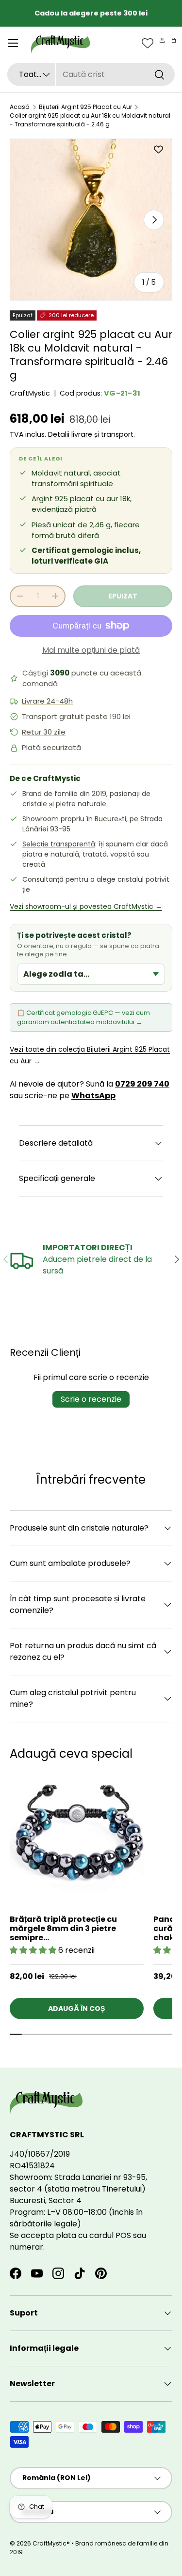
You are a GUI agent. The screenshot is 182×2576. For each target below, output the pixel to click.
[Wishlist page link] (148, 43)
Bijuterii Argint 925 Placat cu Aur (85, 107)
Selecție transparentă (59, 844)
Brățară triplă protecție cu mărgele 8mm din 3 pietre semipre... (63, 1928)
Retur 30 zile (44, 732)
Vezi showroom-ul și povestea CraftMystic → (86, 906)
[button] (174, 40)
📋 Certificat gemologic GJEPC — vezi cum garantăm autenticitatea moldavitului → (83, 1017)
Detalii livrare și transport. (91, 434)
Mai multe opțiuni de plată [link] (91, 650)
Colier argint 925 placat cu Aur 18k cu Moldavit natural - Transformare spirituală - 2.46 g (90, 120)
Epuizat (123, 596)
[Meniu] (13, 43)
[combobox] (91, 74)
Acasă (20, 107)
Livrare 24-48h (47, 701)
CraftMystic (30, 393)
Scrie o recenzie (91, 1399)
